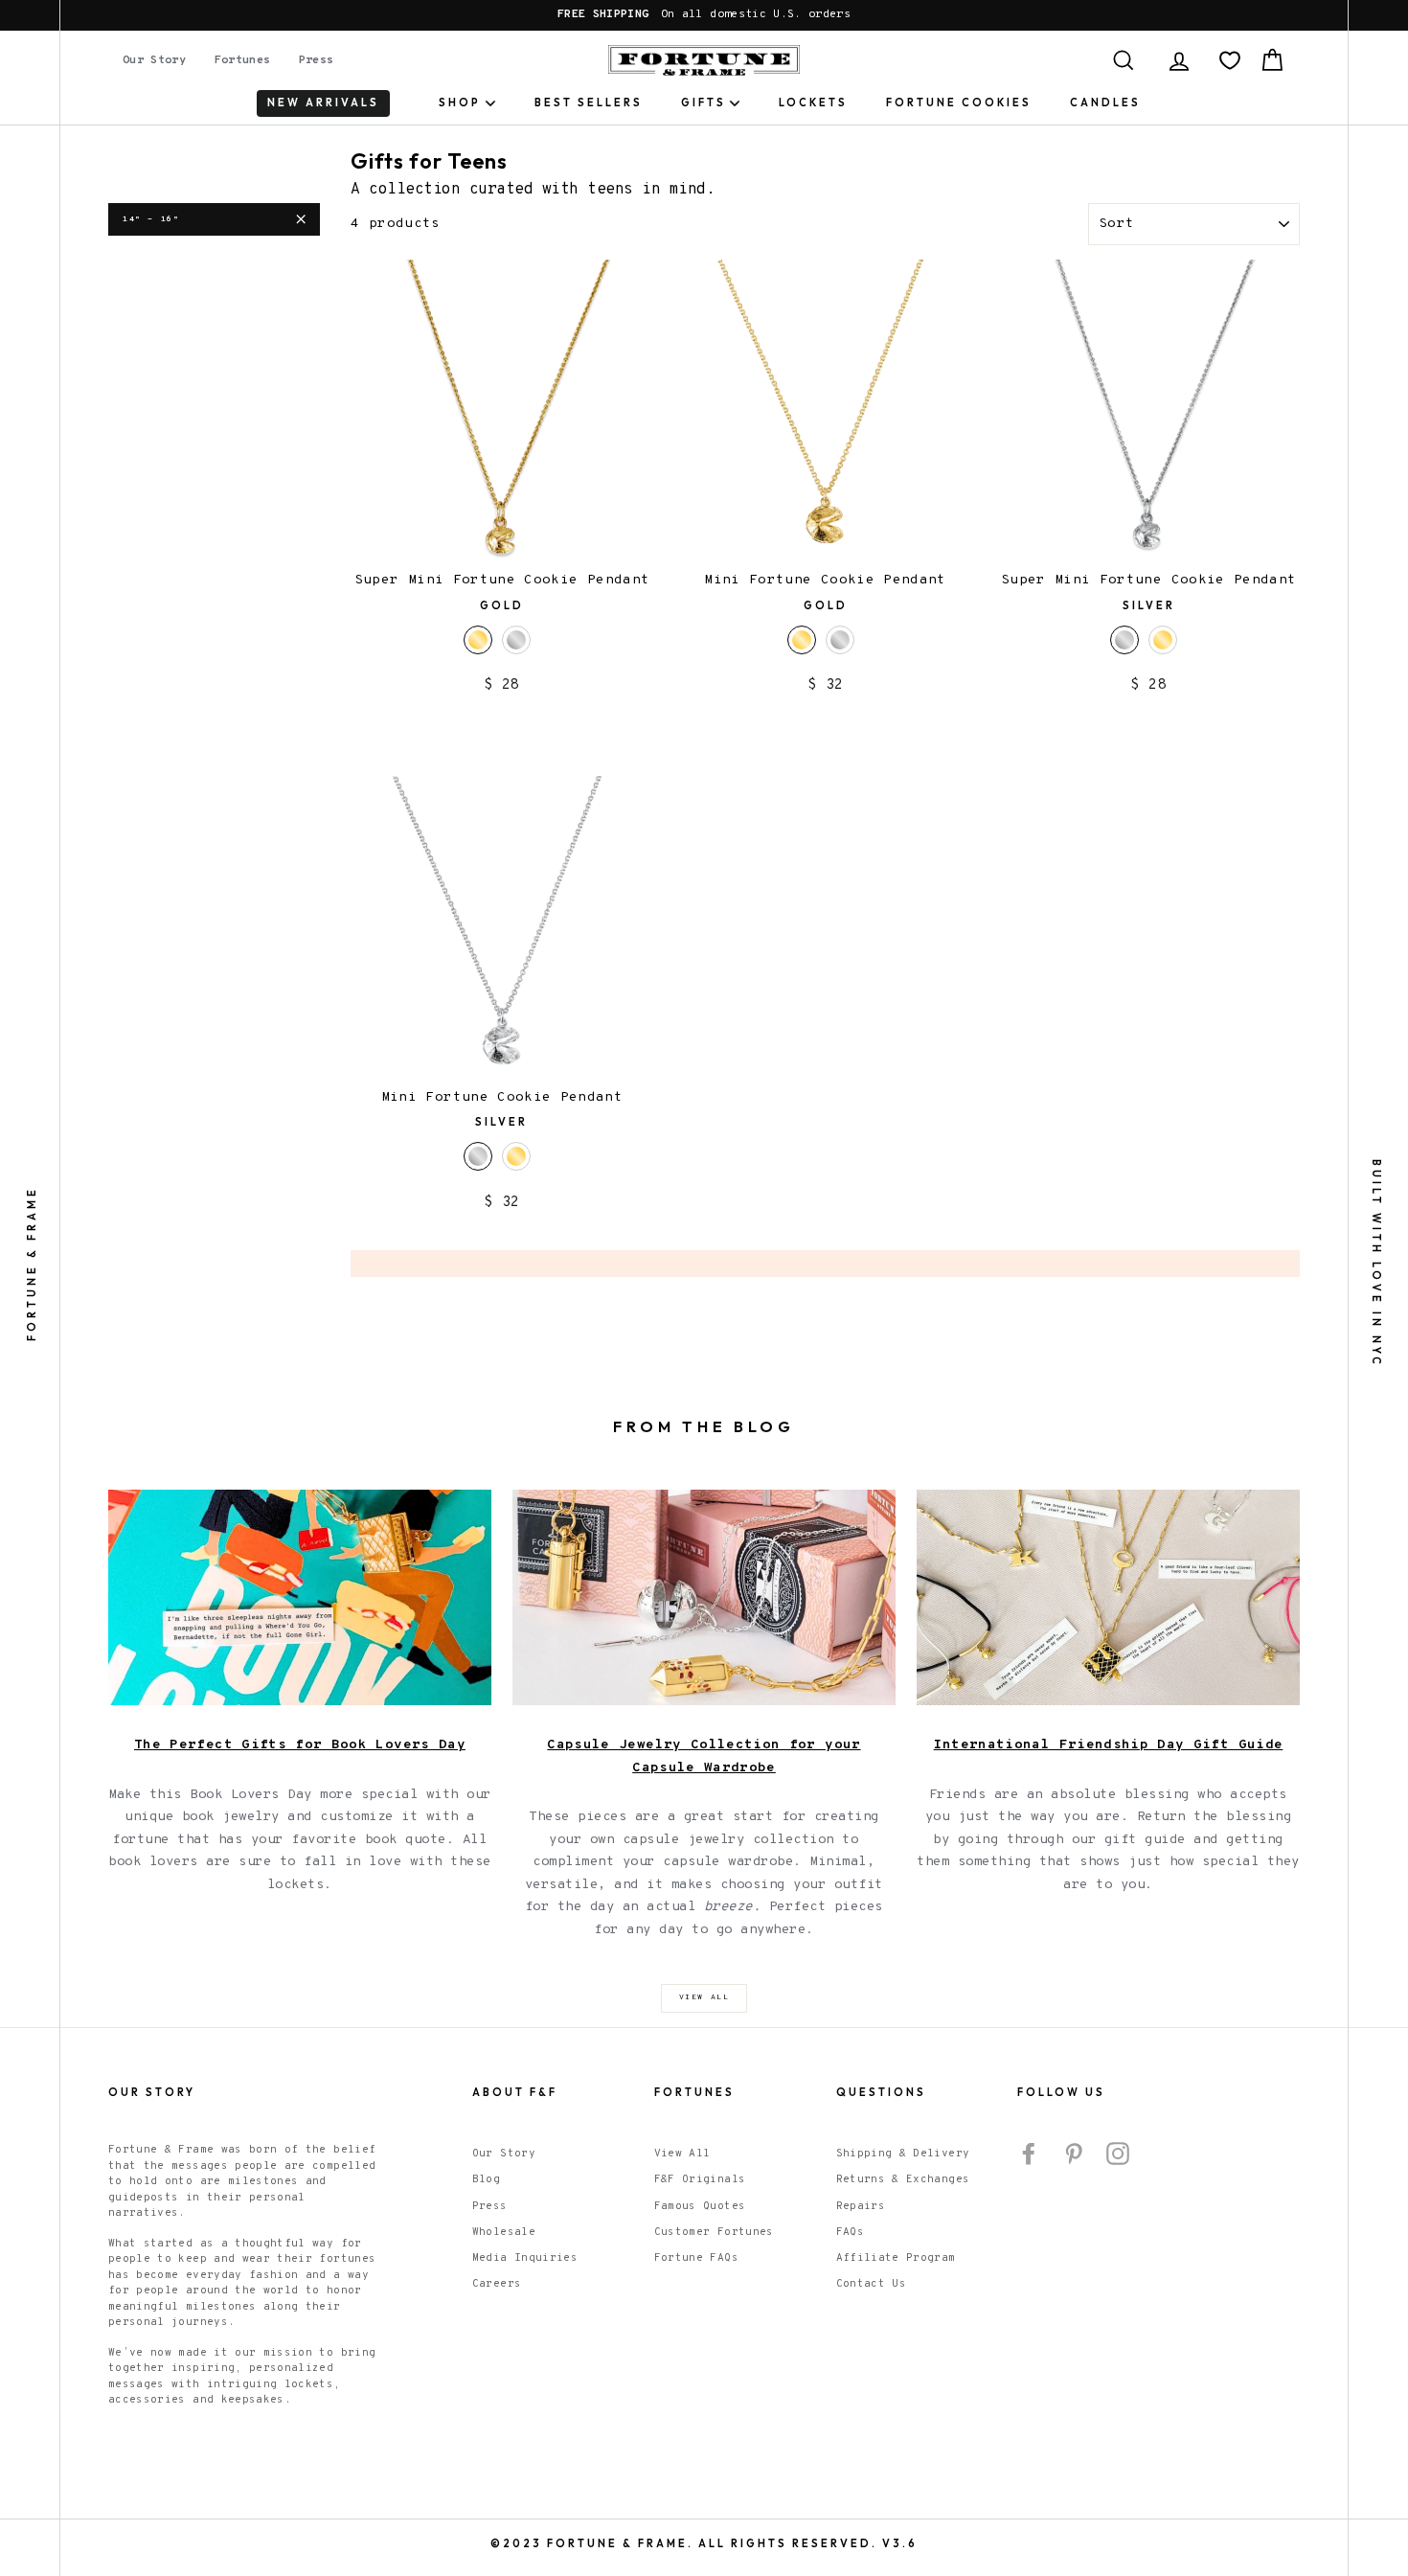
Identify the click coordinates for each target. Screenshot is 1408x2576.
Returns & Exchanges (903, 2179)
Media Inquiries (525, 2258)
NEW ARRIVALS (323, 103)
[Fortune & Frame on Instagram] (1118, 2154)
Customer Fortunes (714, 2232)
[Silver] (516, 640)
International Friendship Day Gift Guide (1109, 1745)
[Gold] (1163, 640)
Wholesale (504, 2232)
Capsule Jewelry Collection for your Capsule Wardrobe (704, 1756)
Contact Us (872, 2284)
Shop (460, 103)
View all (704, 1997)
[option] (704, 15)
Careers (497, 2284)
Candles (1105, 103)
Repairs (861, 2206)
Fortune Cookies (959, 103)
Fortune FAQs (696, 2258)
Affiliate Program (896, 2258)
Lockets (813, 103)
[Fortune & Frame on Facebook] (1029, 2154)
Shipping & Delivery (903, 2154)
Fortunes (243, 60)
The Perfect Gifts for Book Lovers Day (300, 1745)
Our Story (154, 60)
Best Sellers (589, 103)
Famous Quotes (700, 2206)
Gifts (704, 103)
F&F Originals (700, 2179)
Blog (486, 2179)
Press (317, 60)
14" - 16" (151, 219)
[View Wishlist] (1230, 60)
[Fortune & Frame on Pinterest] (1074, 2154)
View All (682, 2154)
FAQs (850, 2232)
